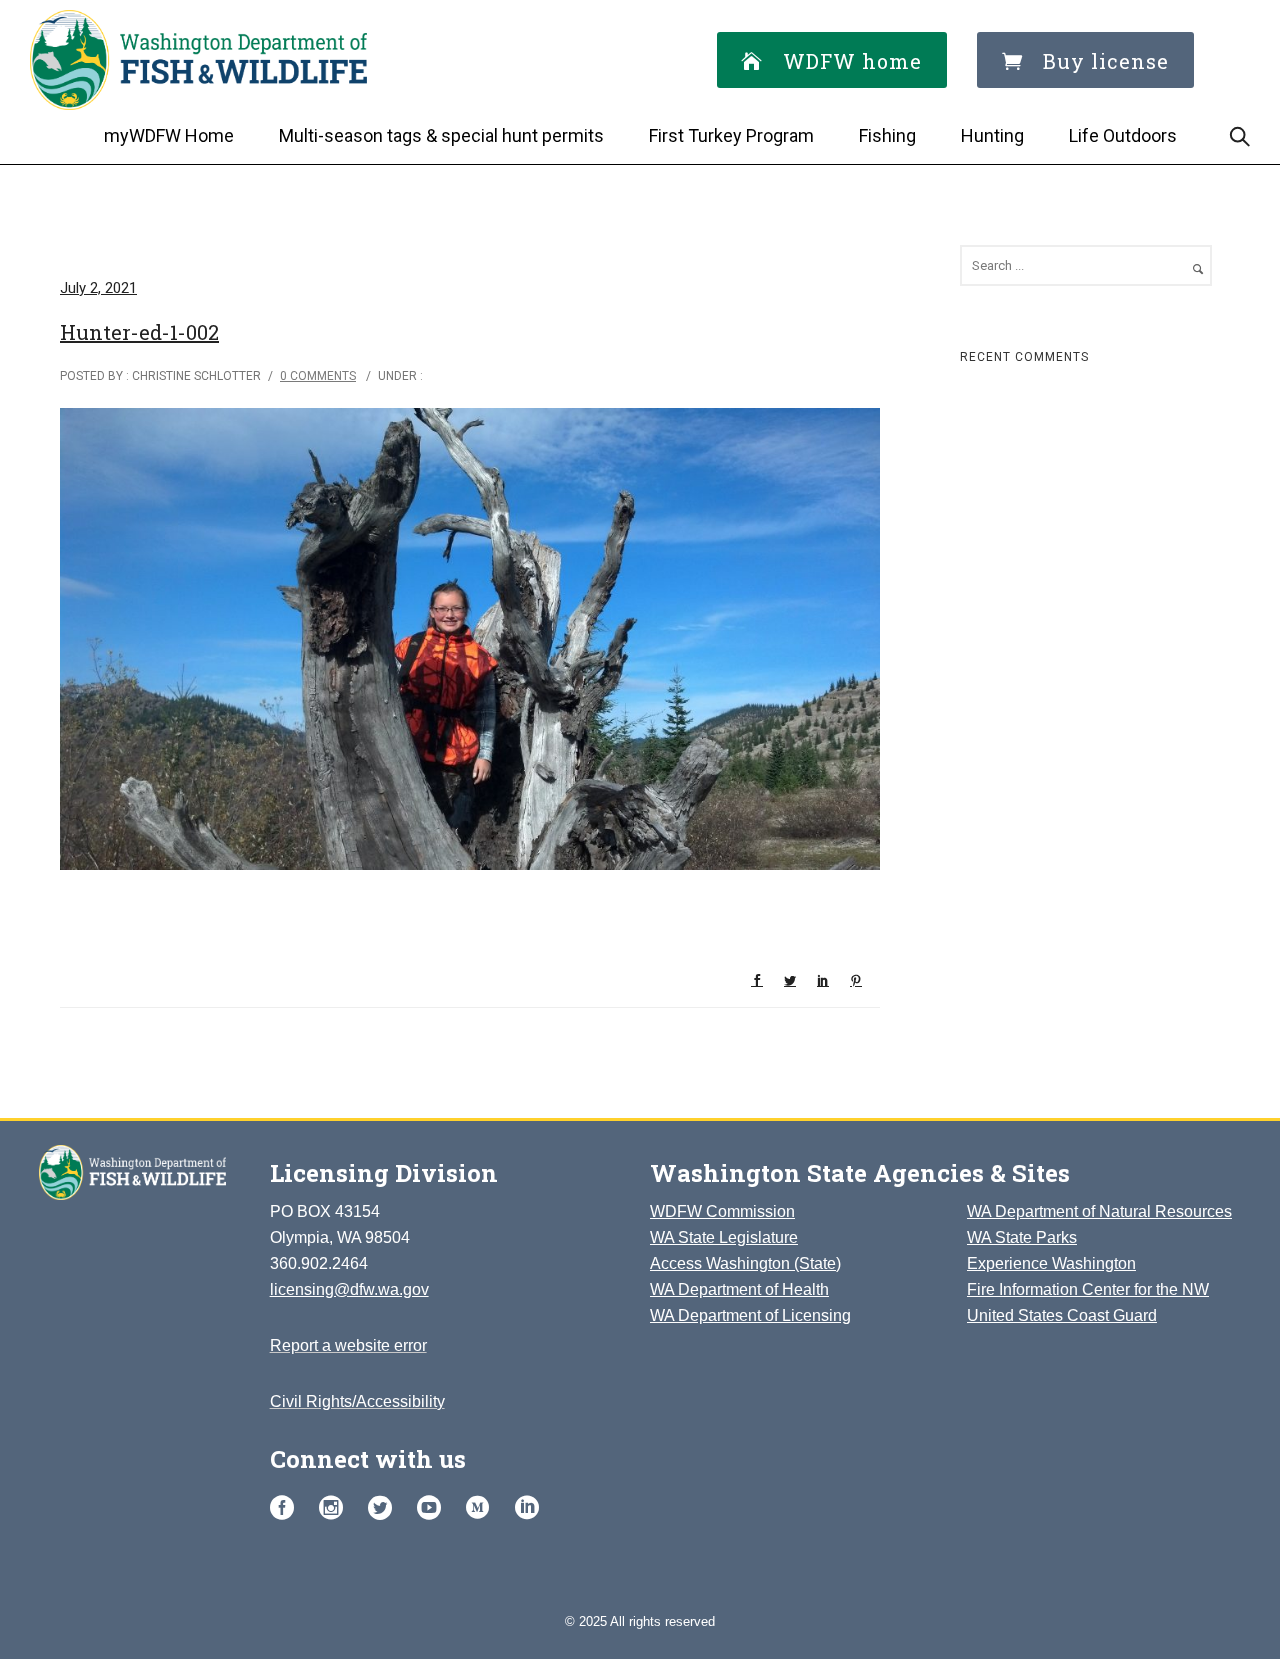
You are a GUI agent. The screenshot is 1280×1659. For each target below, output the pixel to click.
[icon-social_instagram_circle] (336, 1508)
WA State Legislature (724, 1237)
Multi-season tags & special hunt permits (441, 135)
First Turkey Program (731, 135)
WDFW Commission (722, 1211)
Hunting (992, 135)
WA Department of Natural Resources (1099, 1211)
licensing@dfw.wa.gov (349, 1289)
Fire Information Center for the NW (1088, 1289)
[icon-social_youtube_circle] (434, 1508)
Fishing (887, 135)
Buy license (1106, 61)
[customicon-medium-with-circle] (483, 1508)
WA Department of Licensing (750, 1315)
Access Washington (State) (745, 1263)
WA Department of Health (739, 1289)
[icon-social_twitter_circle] (385, 1508)
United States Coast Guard (1062, 1315)
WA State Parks (1022, 1237)
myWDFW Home (169, 135)
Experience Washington (1051, 1263)
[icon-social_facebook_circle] (287, 1508)
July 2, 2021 (98, 288)
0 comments (318, 376)
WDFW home (852, 61)
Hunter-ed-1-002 (139, 332)
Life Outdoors (1123, 135)
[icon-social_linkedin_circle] (527, 1508)
